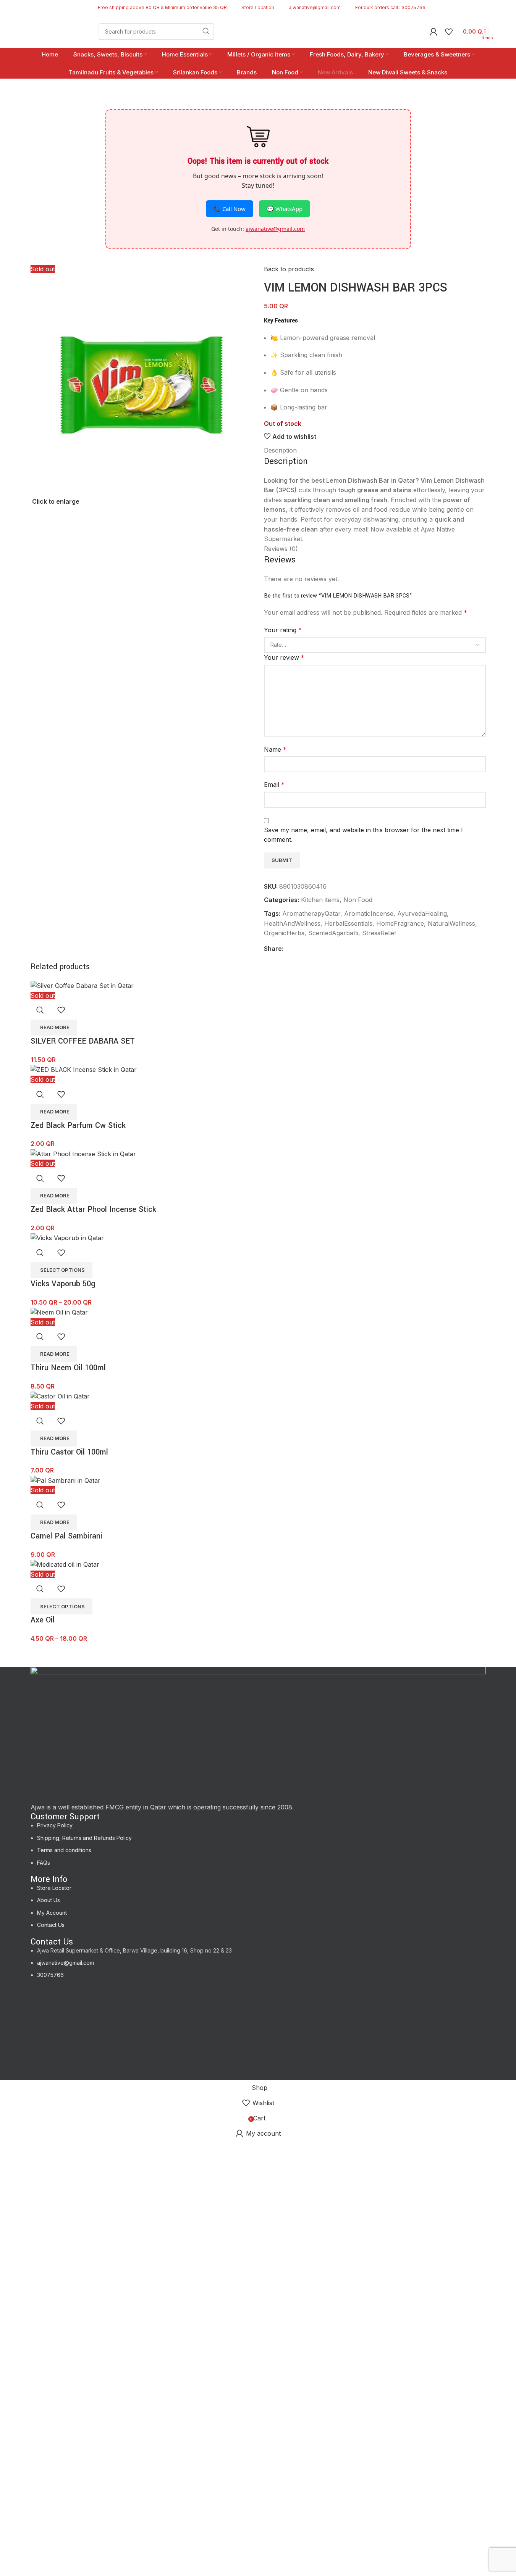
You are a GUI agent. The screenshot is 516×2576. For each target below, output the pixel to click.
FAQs (44, 1863)
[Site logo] (59, 31)
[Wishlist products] (449, 32)
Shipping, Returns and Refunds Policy (84, 1838)
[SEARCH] (206, 32)
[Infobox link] (254, 7)
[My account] (434, 32)
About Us (49, 1900)
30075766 (50, 1975)
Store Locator (54, 1888)
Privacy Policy (55, 1825)
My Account (52, 1913)
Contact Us (51, 1925)
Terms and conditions (64, 1850)
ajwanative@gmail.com (66, 1963)
